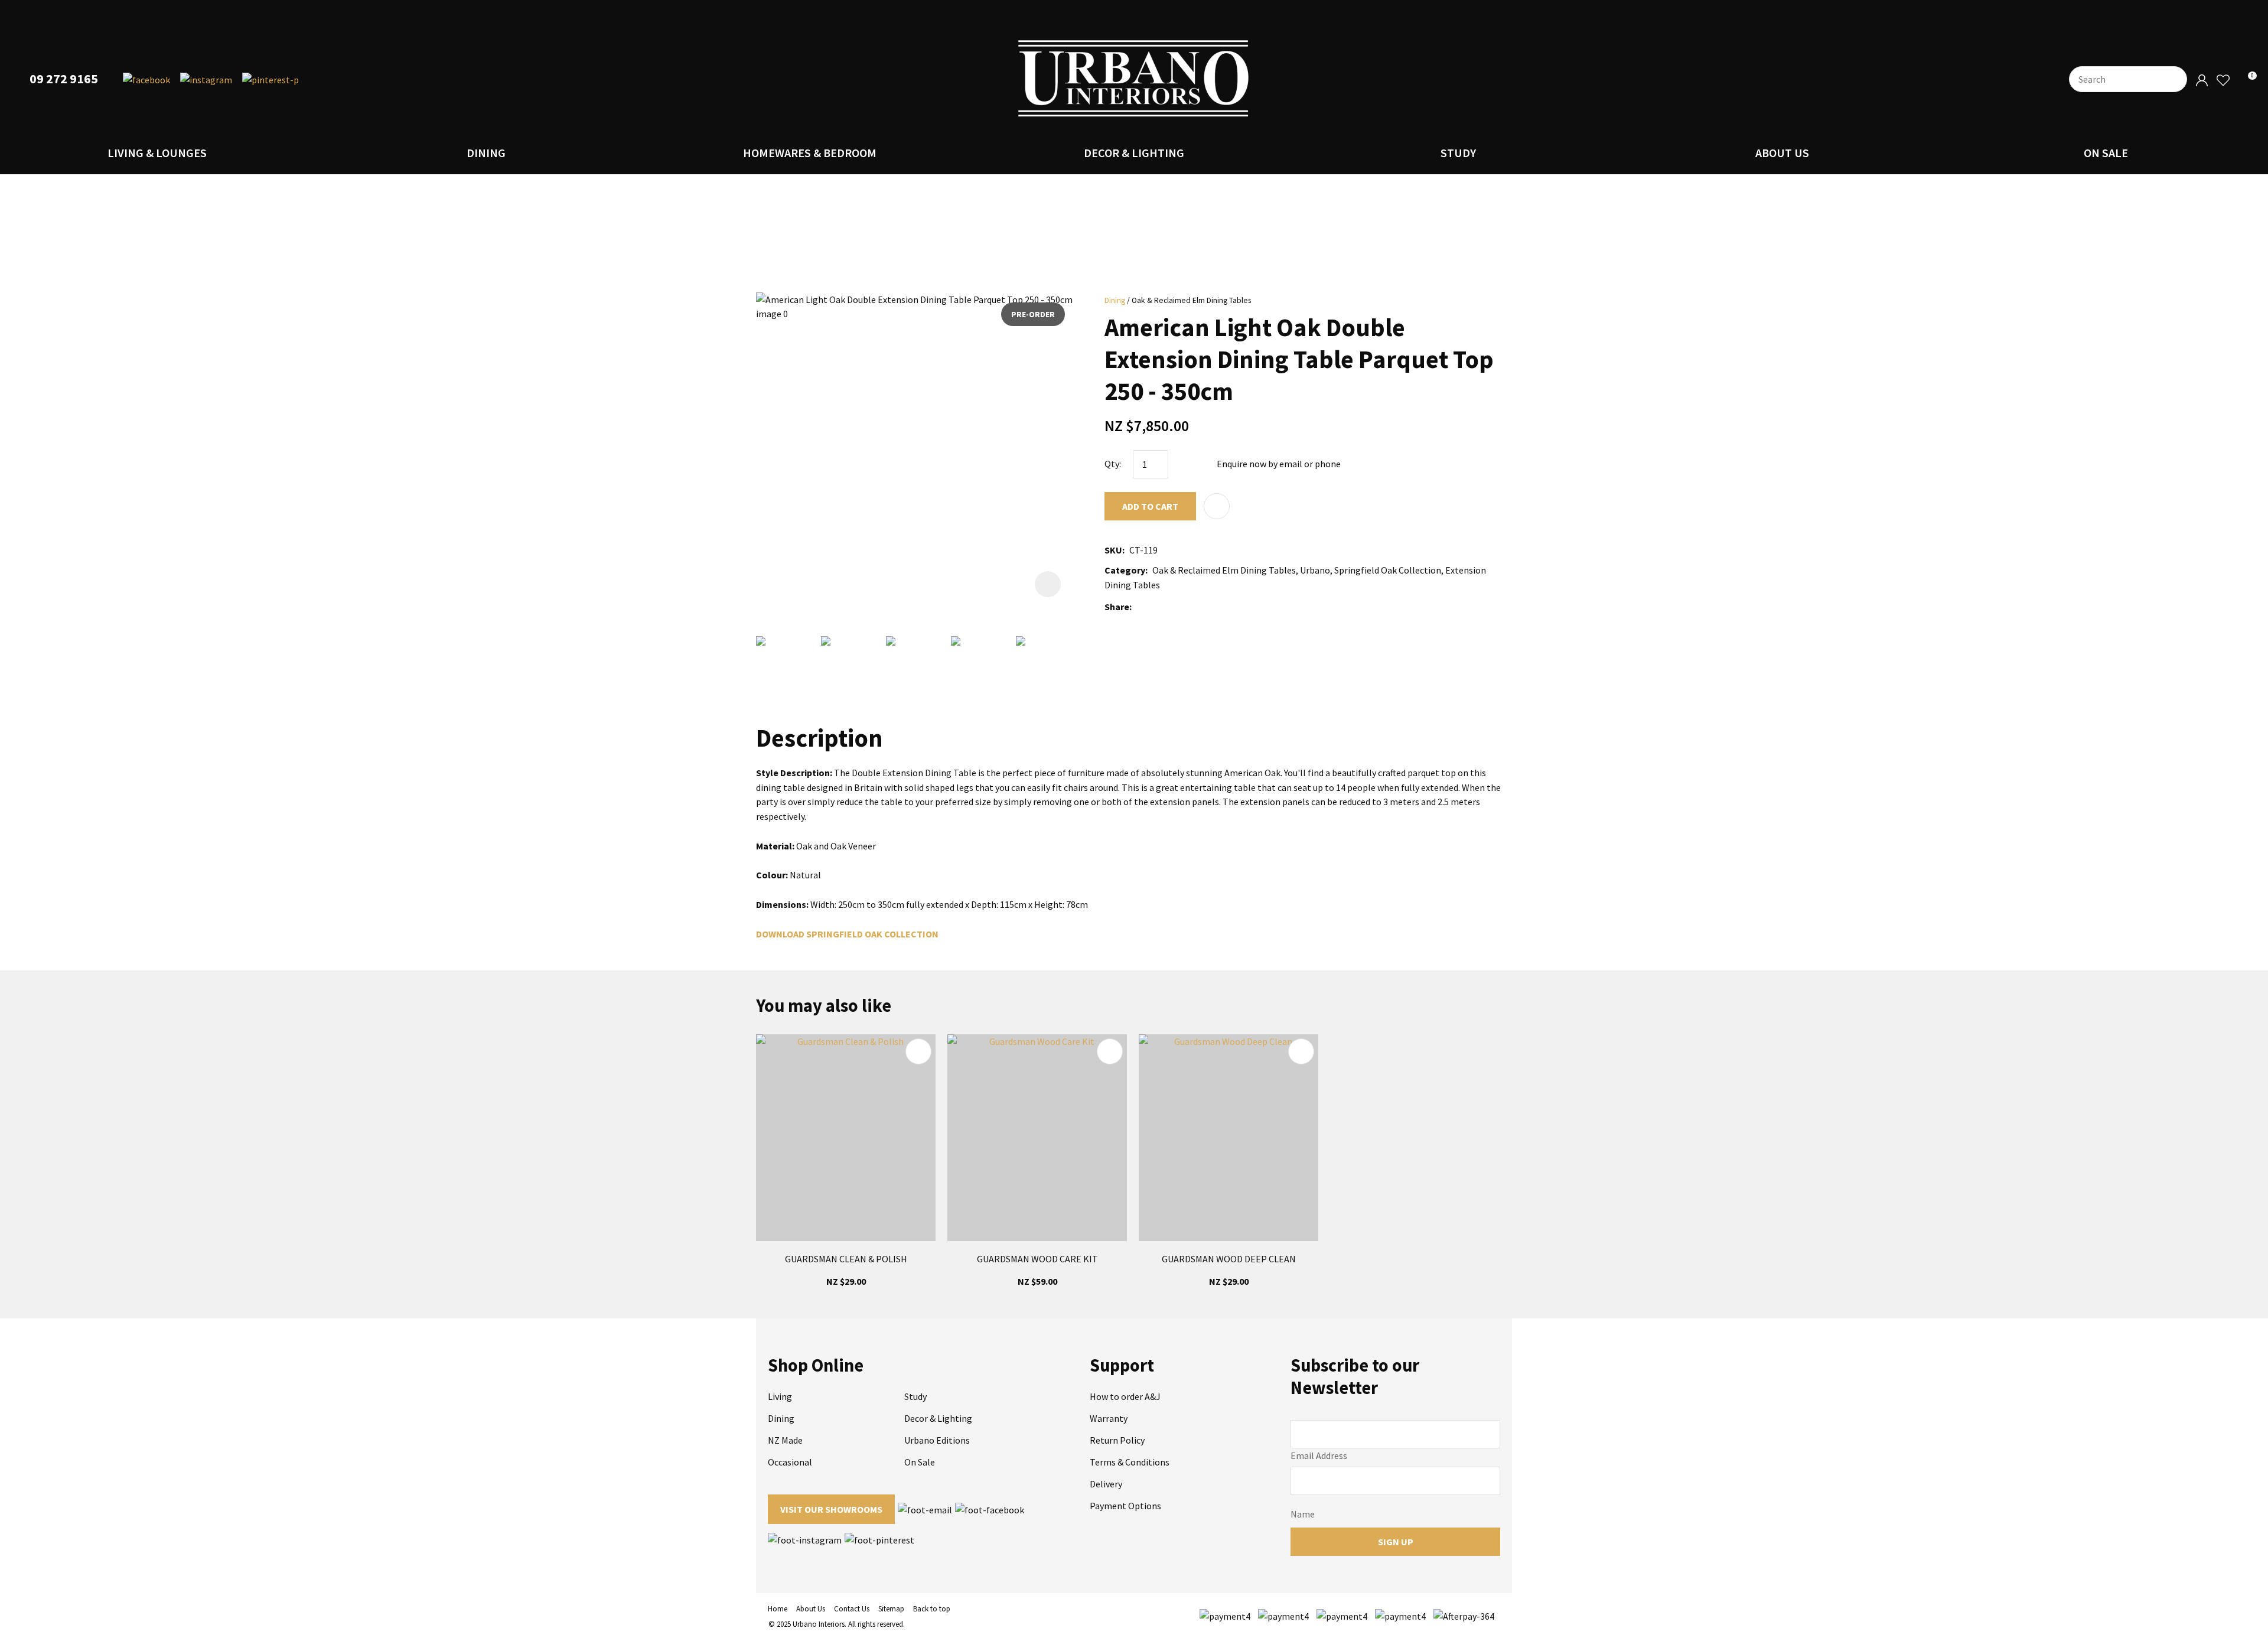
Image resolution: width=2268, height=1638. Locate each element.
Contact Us (852, 1609)
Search (2173, 79)
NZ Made (785, 1440)
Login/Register (2202, 81)
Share (1117, 607)
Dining (486, 153)
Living (780, 1396)
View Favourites (2223, 81)
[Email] (1172, 607)
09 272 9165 (64, 79)
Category (1125, 570)
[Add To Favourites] (1217, 506)
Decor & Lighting (1134, 153)
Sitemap (891, 1609)
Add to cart (1150, 506)
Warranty (1109, 1418)
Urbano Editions (937, 1440)
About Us (1782, 153)
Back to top (932, 1609)
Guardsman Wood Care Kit (1037, 1259)
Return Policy (1117, 1440)
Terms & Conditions (1130, 1462)
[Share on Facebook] (1138, 607)
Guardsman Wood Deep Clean (1229, 1259)
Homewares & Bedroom (810, 153)
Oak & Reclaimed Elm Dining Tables (1191, 300)
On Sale (2106, 153)
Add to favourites (918, 1051)
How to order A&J (1125, 1396)
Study (1458, 153)
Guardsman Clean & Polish (846, 1259)
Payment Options (1125, 1506)
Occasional (790, 1462)
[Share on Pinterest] (1189, 607)
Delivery (1106, 1484)
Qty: (1113, 464)
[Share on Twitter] (1154, 607)
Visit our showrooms (831, 1509)
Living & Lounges (157, 153)
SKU (1113, 550)
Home (778, 1609)
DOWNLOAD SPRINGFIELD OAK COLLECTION (847, 934)
